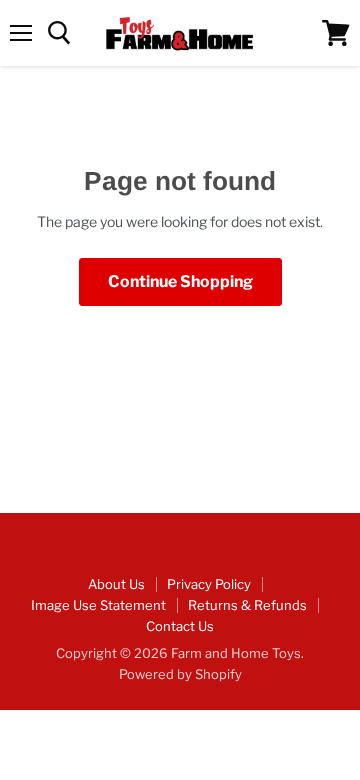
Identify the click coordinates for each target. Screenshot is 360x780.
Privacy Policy (209, 584)
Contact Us (180, 626)
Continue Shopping (180, 281)
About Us (116, 584)
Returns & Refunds (247, 605)
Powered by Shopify (180, 674)
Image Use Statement (98, 605)
